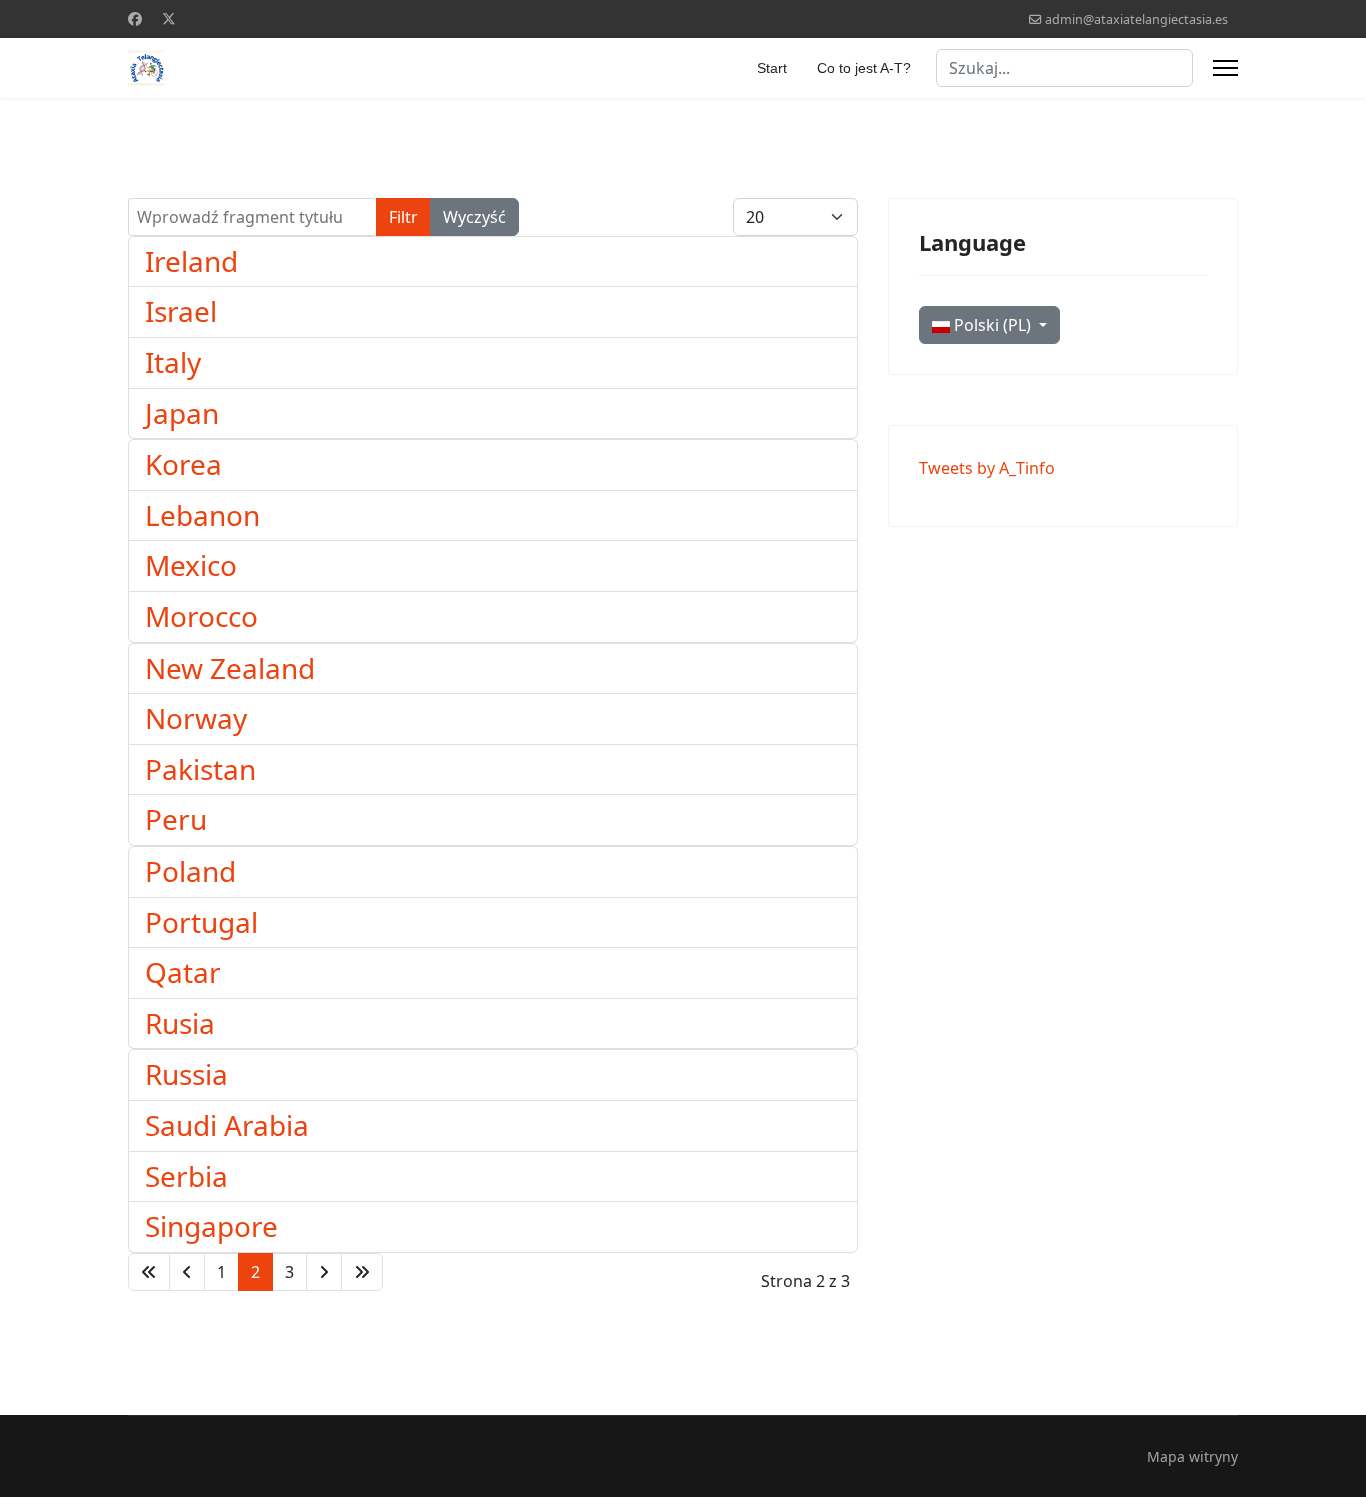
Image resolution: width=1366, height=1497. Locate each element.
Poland (190, 871)
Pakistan (200, 769)
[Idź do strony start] (149, 1272)
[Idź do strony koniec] (362, 1272)
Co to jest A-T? (864, 68)
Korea (183, 464)
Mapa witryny (1192, 1456)
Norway (196, 718)
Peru (176, 819)
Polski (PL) (992, 325)
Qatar (183, 972)
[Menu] (1225, 68)
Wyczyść (474, 217)
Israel (181, 311)
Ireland (191, 261)
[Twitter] (169, 18)
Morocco (201, 616)
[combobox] (1064, 68)
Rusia (180, 1023)
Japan (182, 413)
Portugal (201, 922)
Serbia (186, 1176)
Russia (186, 1074)
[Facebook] (135, 18)
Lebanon (202, 515)
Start (772, 68)
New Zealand (230, 668)
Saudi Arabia (227, 1125)
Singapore (211, 1226)
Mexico (191, 565)
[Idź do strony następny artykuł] (324, 1272)
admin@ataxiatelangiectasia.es (1136, 19)
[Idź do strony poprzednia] (187, 1272)
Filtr (403, 217)
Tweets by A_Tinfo (987, 468)
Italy (173, 362)
